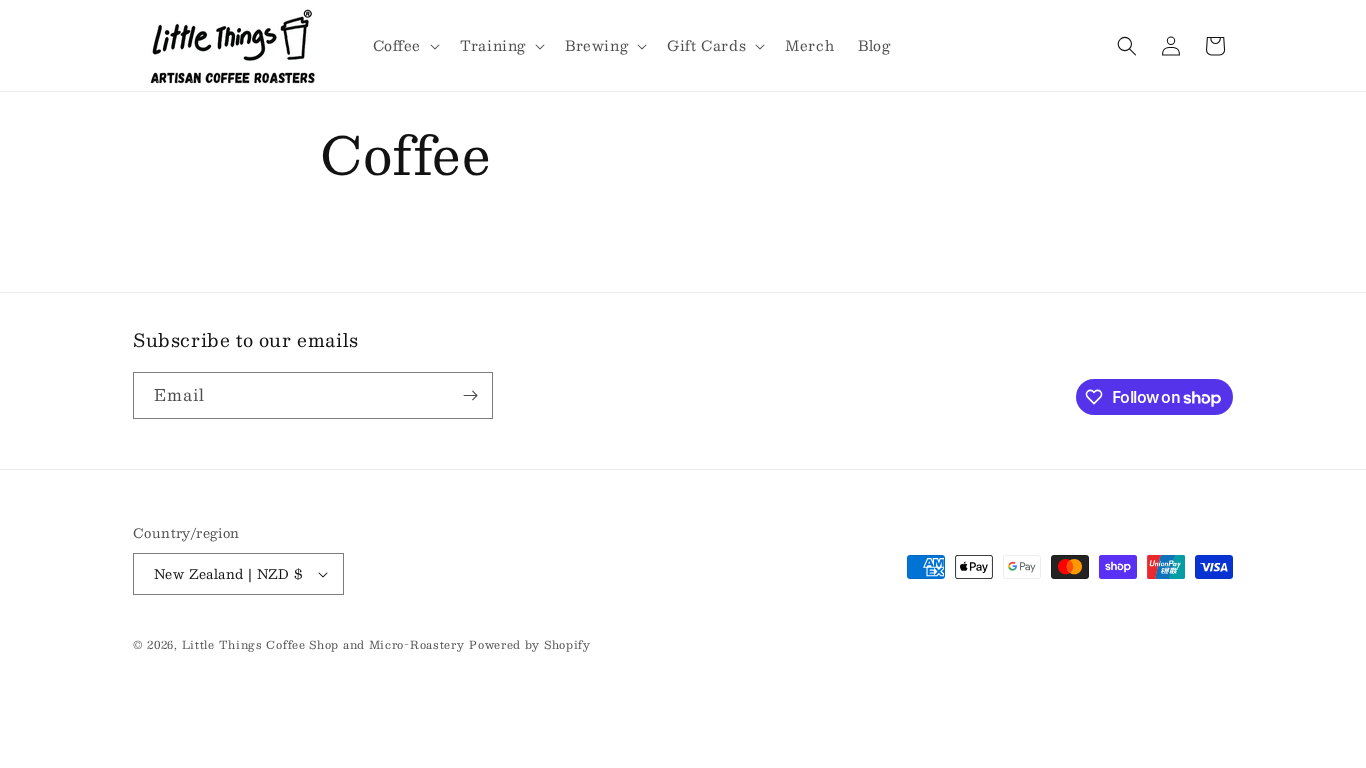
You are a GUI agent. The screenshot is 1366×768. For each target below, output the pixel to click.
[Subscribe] (470, 395)
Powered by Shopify (530, 644)
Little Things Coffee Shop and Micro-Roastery (323, 644)
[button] (405, 45)
